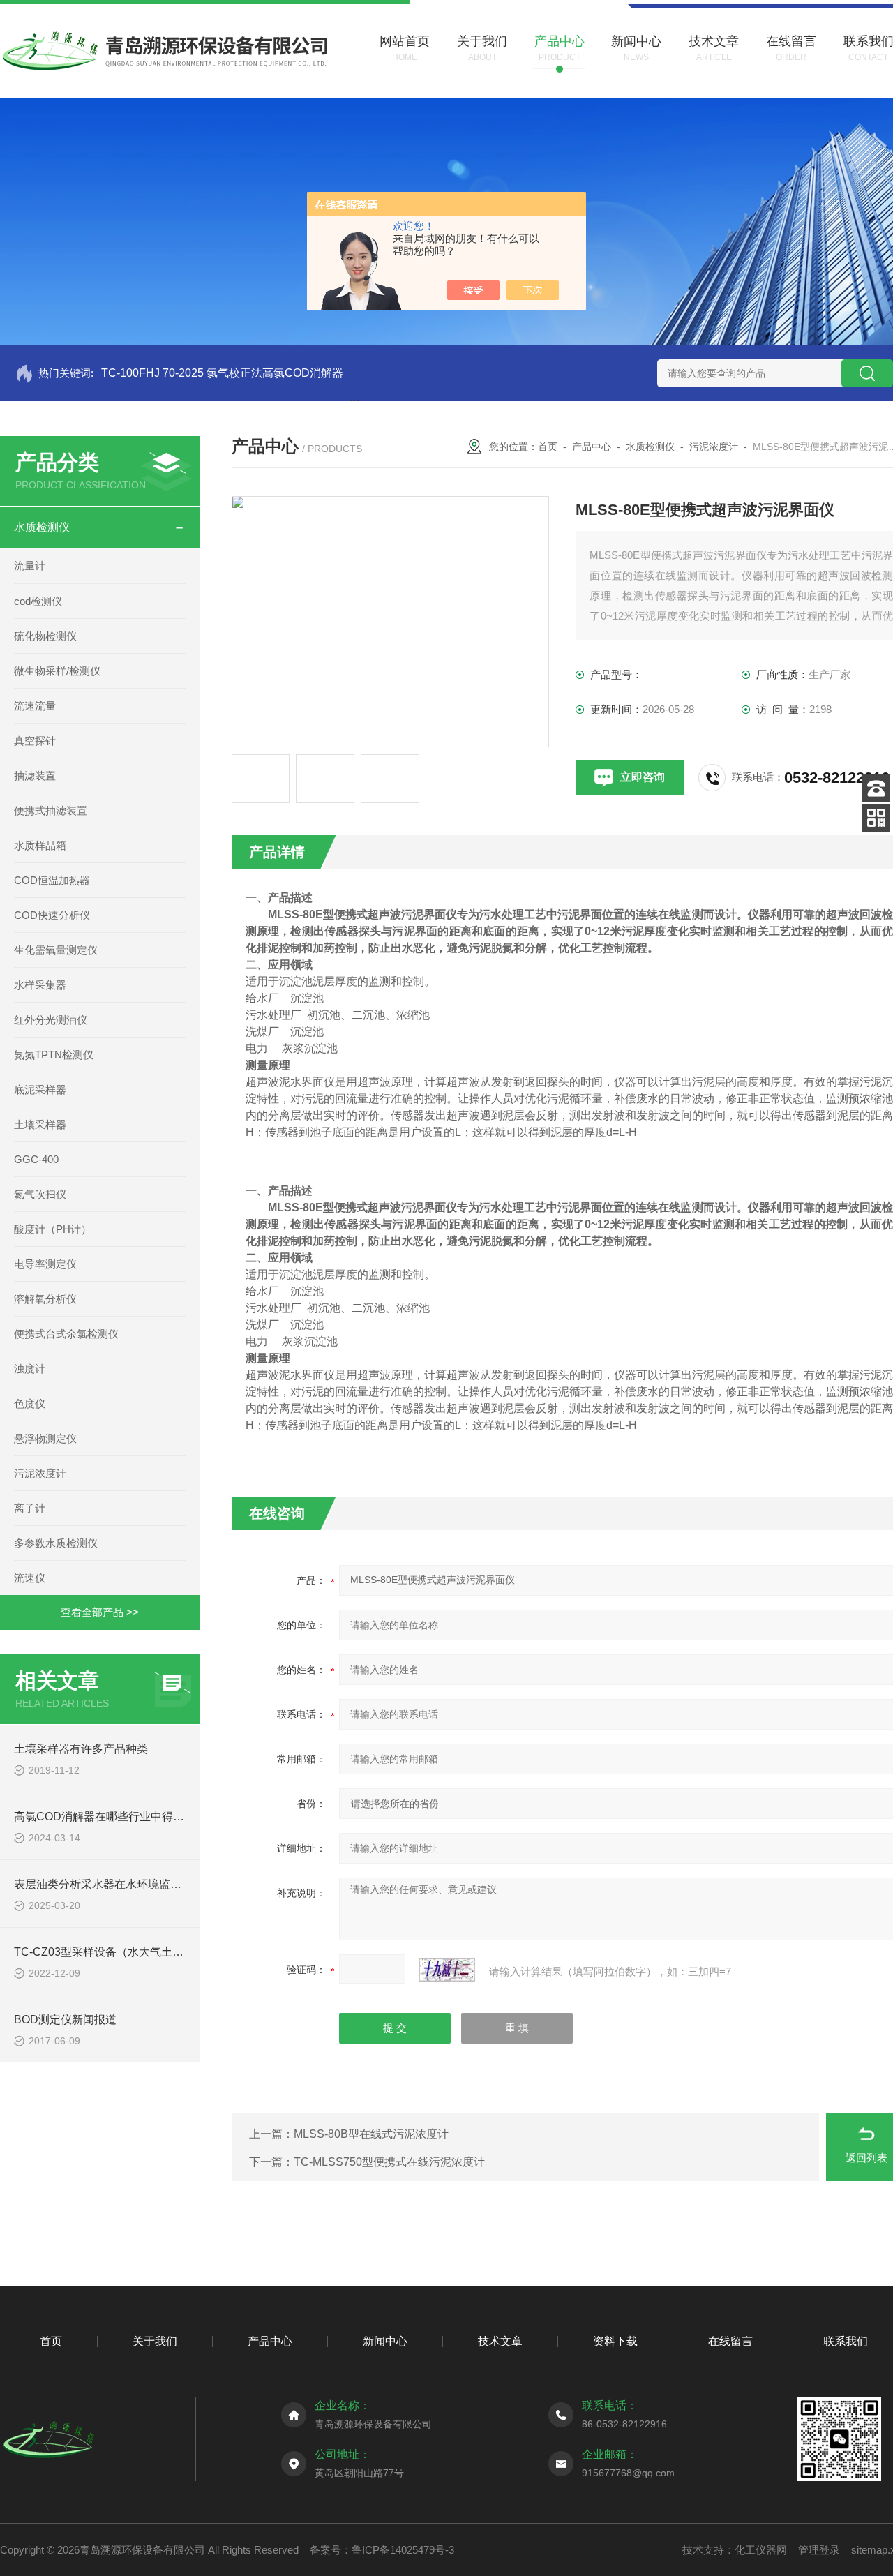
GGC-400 (36, 1159)
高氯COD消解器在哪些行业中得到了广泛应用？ (133, 1817)
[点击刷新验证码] (447, 1970)
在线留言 (730, 2341)
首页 (548, 447)
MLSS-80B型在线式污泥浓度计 (371, 2134)
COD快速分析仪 (52, 915)
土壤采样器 (40, 1124)
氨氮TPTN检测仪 (54, 1055)
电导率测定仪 (45, 1264)
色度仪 (30, 1403)
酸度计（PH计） (53, 1229)
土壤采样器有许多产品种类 (81, 1749)
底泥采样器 (40, 1089)
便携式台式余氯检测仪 (66, 1334)
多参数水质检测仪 (56, 1543)
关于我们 (155, 2341)
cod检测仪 (38, 601)
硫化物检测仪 (45, 636)
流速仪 (30, 1578)
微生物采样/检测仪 (57, 671)
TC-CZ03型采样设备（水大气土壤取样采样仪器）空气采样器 (166, 1952)
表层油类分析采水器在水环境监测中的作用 (120, 1884)
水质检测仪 (42, 527)
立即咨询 (643, 777)
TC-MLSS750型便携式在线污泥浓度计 (389, 2162)
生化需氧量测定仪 (56, 950)
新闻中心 (385, 2341)
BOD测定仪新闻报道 (65, 2020)
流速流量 (35, 706)
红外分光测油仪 (51, 1020)
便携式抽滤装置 (51, 810)
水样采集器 (40, 985)
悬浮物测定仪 (45, 1438)
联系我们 (846, 2341)
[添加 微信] (876, 818)
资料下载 (615, 2341)
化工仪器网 (761, 2550)
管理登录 (819, 2550)
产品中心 (592, 447)
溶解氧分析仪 (45, 1299)
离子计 (30, 1508)
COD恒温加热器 (52, 880)
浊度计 (30, 1369)
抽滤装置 (35, 776)
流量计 (30, 566)
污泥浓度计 (40, 1473)
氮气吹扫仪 (40, 1194)
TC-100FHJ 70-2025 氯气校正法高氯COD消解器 (222, 373)
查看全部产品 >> (100, 1612)
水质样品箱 (40, 845)
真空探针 (35, 741)
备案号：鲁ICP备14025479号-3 (382, 2550)
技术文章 (500, 2341)
